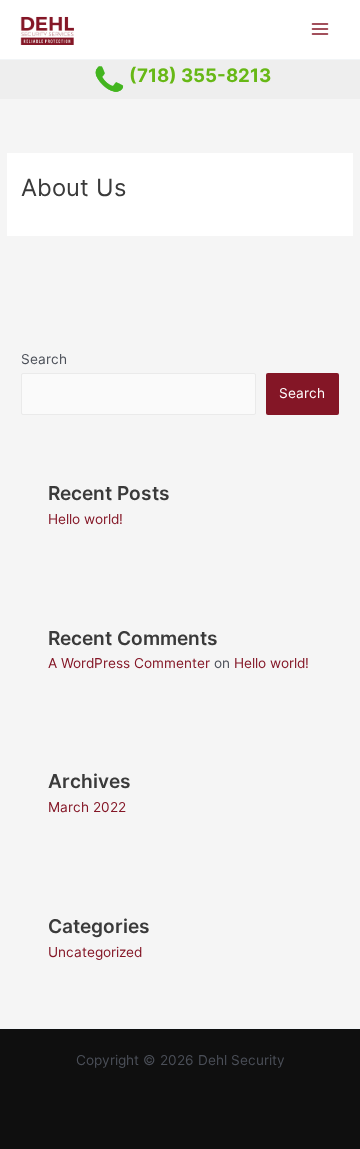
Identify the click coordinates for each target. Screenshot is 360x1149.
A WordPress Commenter (129, 663)
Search (44, 359)
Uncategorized (95, 952)
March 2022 (87, 807)
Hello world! (85, 519)
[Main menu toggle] (320, 29)
